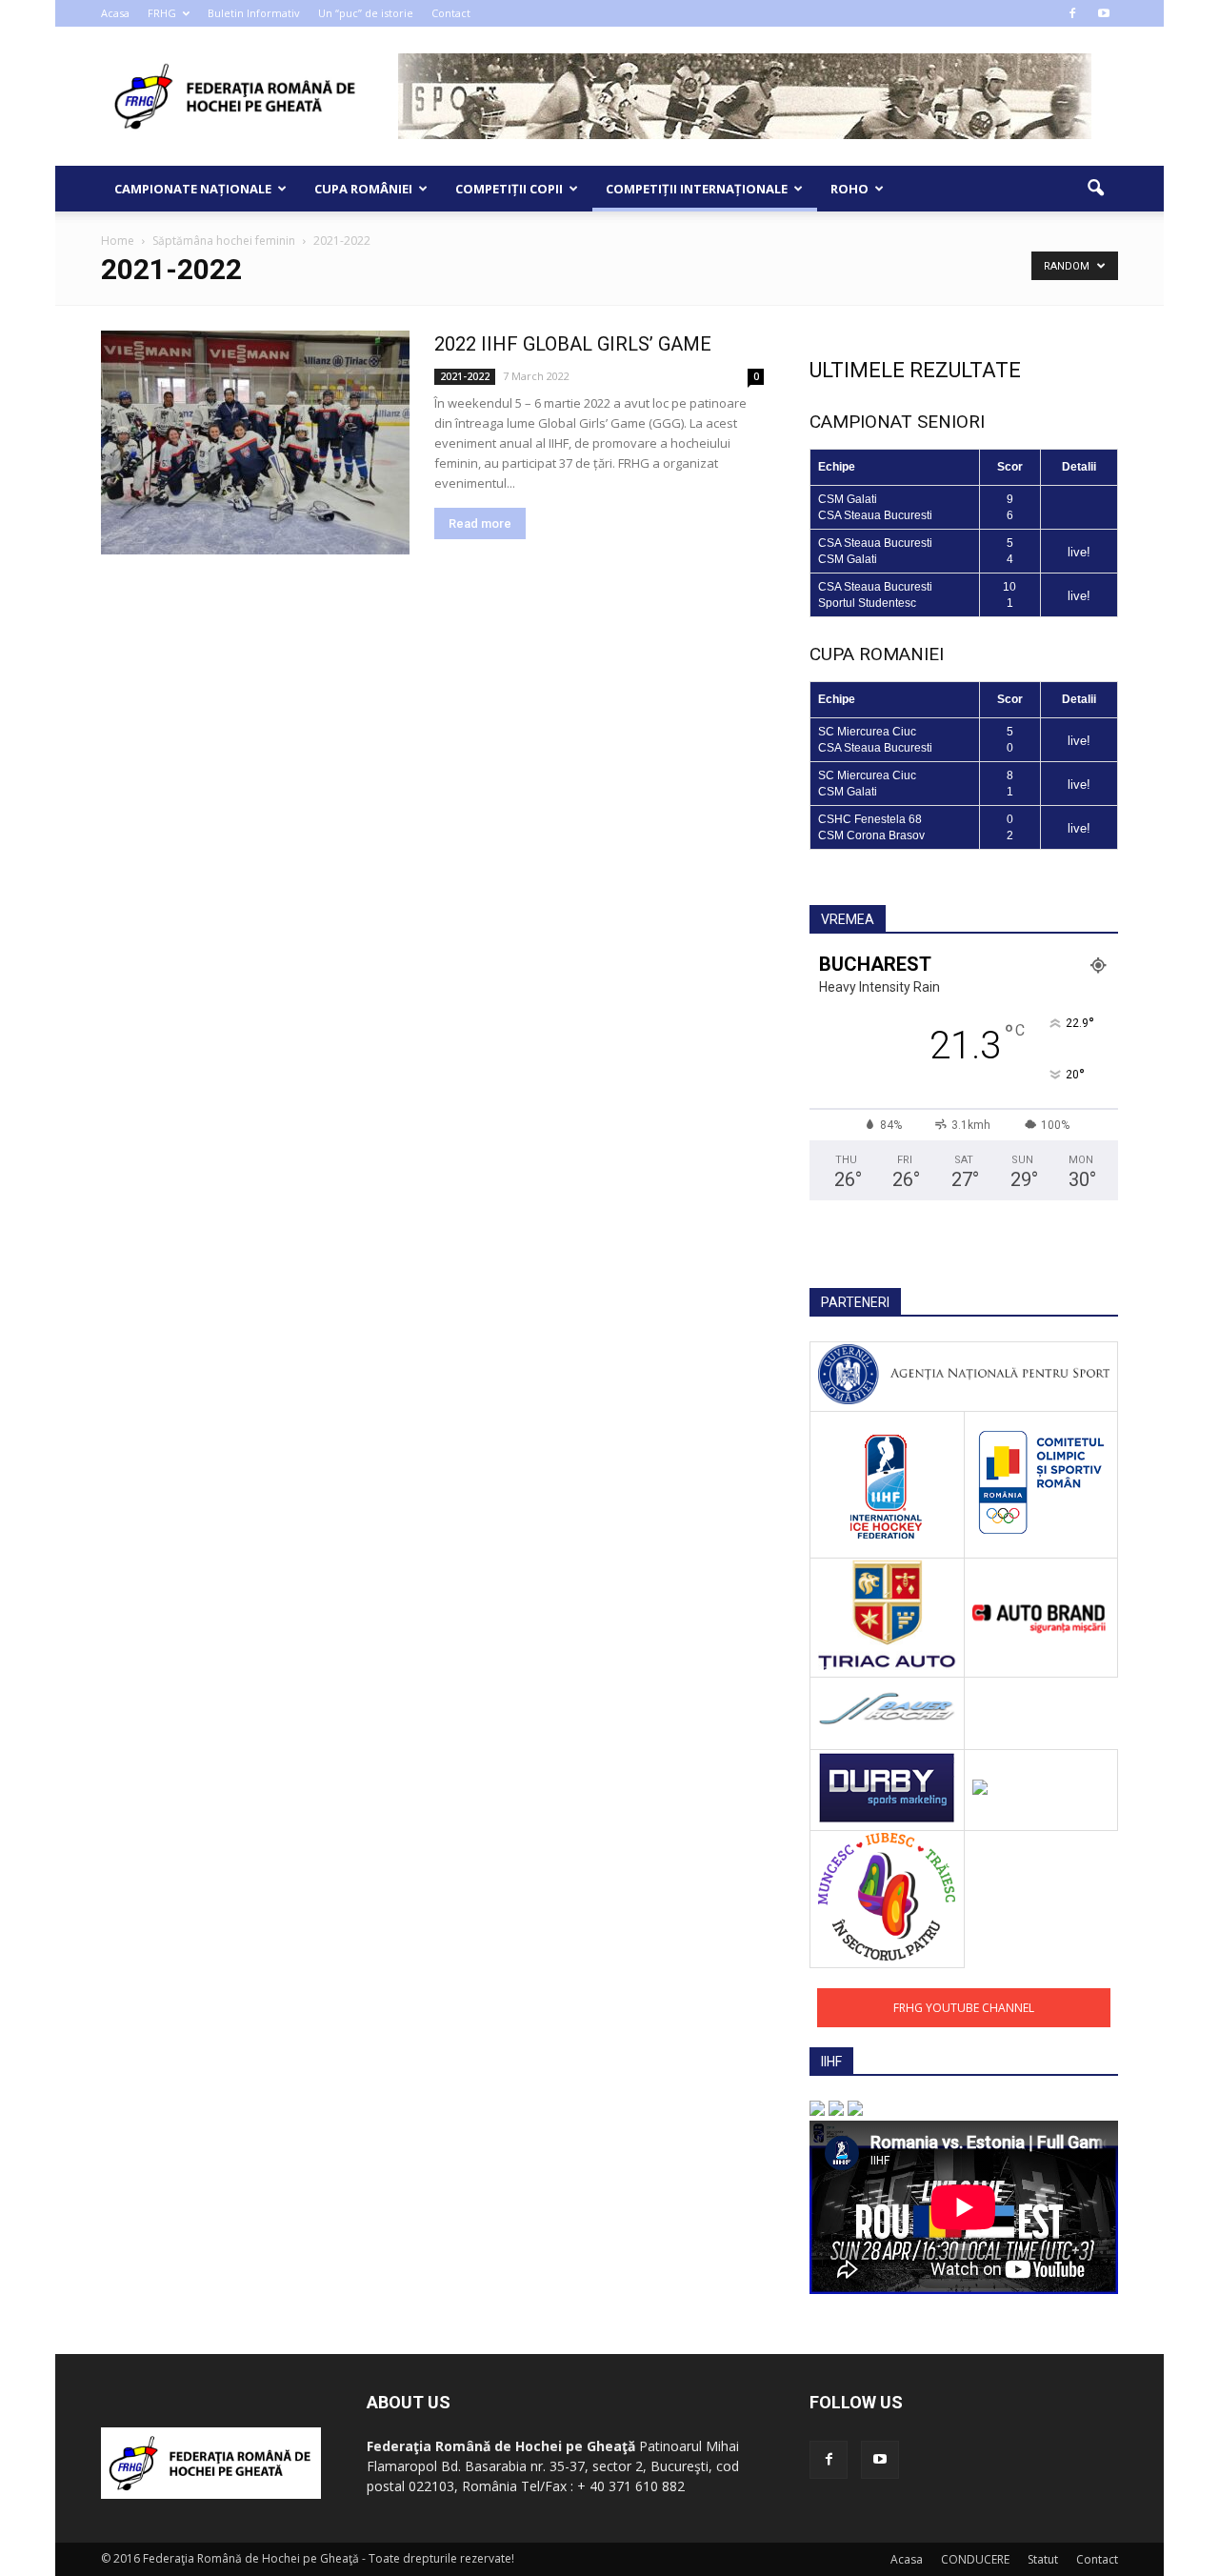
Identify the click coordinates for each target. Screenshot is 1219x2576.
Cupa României (363, 189)
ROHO (849, 189)
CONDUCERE (975, 2559)
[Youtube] (1104, 13)
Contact (451, 13)
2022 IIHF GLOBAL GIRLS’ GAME (573, 344)
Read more (480, 523)
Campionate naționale (193, 189)
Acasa (115, 13)
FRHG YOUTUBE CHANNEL (964, 2008)
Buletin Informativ (254, 13)
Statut (1043, 2559)
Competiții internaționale (697, 189)
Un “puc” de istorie (366, 13)
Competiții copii (509, 189)
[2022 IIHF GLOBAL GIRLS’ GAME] (255, 443)
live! (1079, 552)
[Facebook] (1072, 13)
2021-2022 (465, 376)
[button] (1095, 189)
